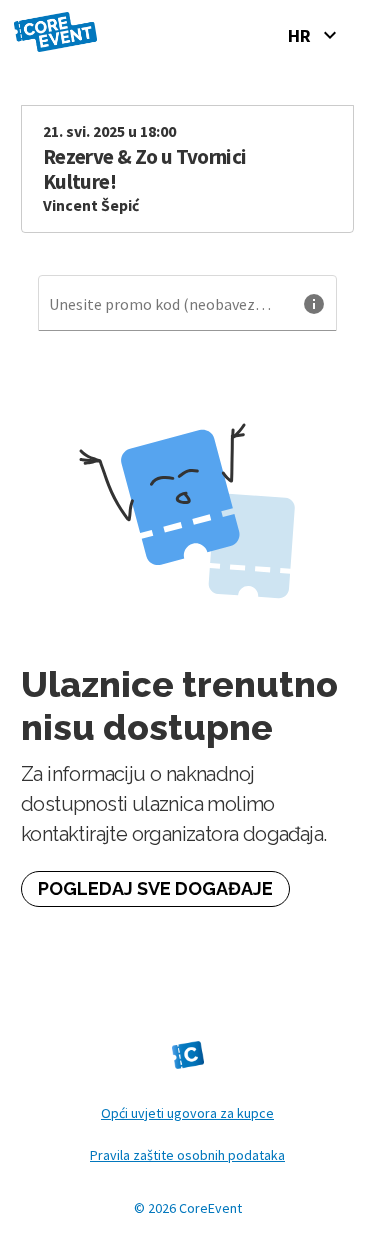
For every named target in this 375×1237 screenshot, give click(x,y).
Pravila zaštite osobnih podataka (187, 1155)
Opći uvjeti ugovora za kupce (187, 1113)
